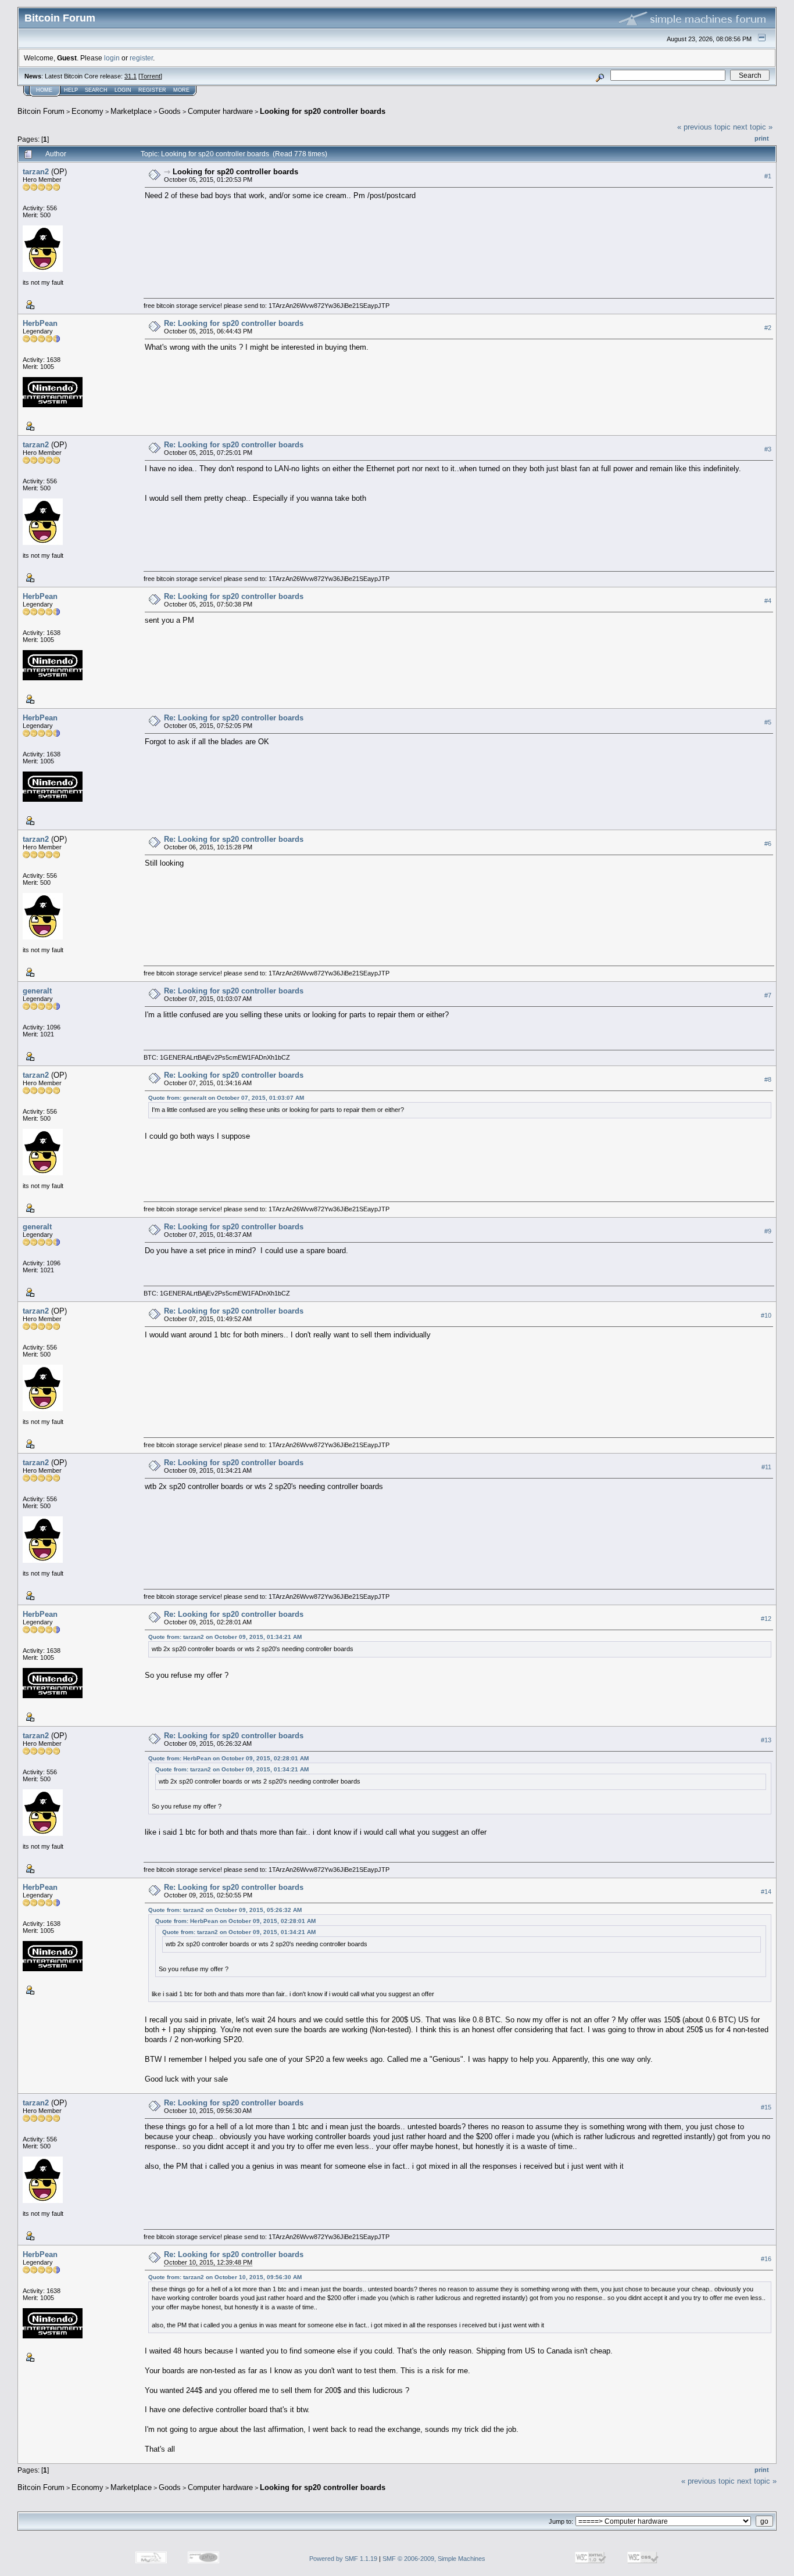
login (112, 58)
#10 (766, 1315)
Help (71, 90)
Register (152, 90)
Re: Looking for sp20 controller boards (234, 323)
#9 (768, 1231)
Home (44, 90)
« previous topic (704, 127)
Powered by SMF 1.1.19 (343, 2559)
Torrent (150, 76)
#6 (768, 844)
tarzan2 (36, 172)
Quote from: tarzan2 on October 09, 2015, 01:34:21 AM (225, 1637)
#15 (766, 2107)
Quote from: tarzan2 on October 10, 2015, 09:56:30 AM (225, 2277)
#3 (768, 449)
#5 (768, 722)
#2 (768, 328)
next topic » (753, 127)
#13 (766, 1740)
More (181, 90)
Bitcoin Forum (41, 111)
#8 (768, 1079)
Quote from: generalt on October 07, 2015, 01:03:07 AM (226, 1098)
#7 (768, 995)
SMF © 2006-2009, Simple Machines (434, 2559)
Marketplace (131, 111)
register (141, 58)
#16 (766, 2259)
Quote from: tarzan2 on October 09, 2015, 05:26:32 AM (225, 1910)
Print (762, 138)
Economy (87, 111)
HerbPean (40, 323)
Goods (170, 111)
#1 (768, 176)
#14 (766, 1892)
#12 (766, 1619)
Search (96, 90)
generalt (37, 991)
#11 (766, 1467)
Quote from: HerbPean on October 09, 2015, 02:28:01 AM (228, 1758)
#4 (768, 601)
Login (123, 90)
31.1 (130, 76)
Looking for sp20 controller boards (323, 111)
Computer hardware (220, 111)
